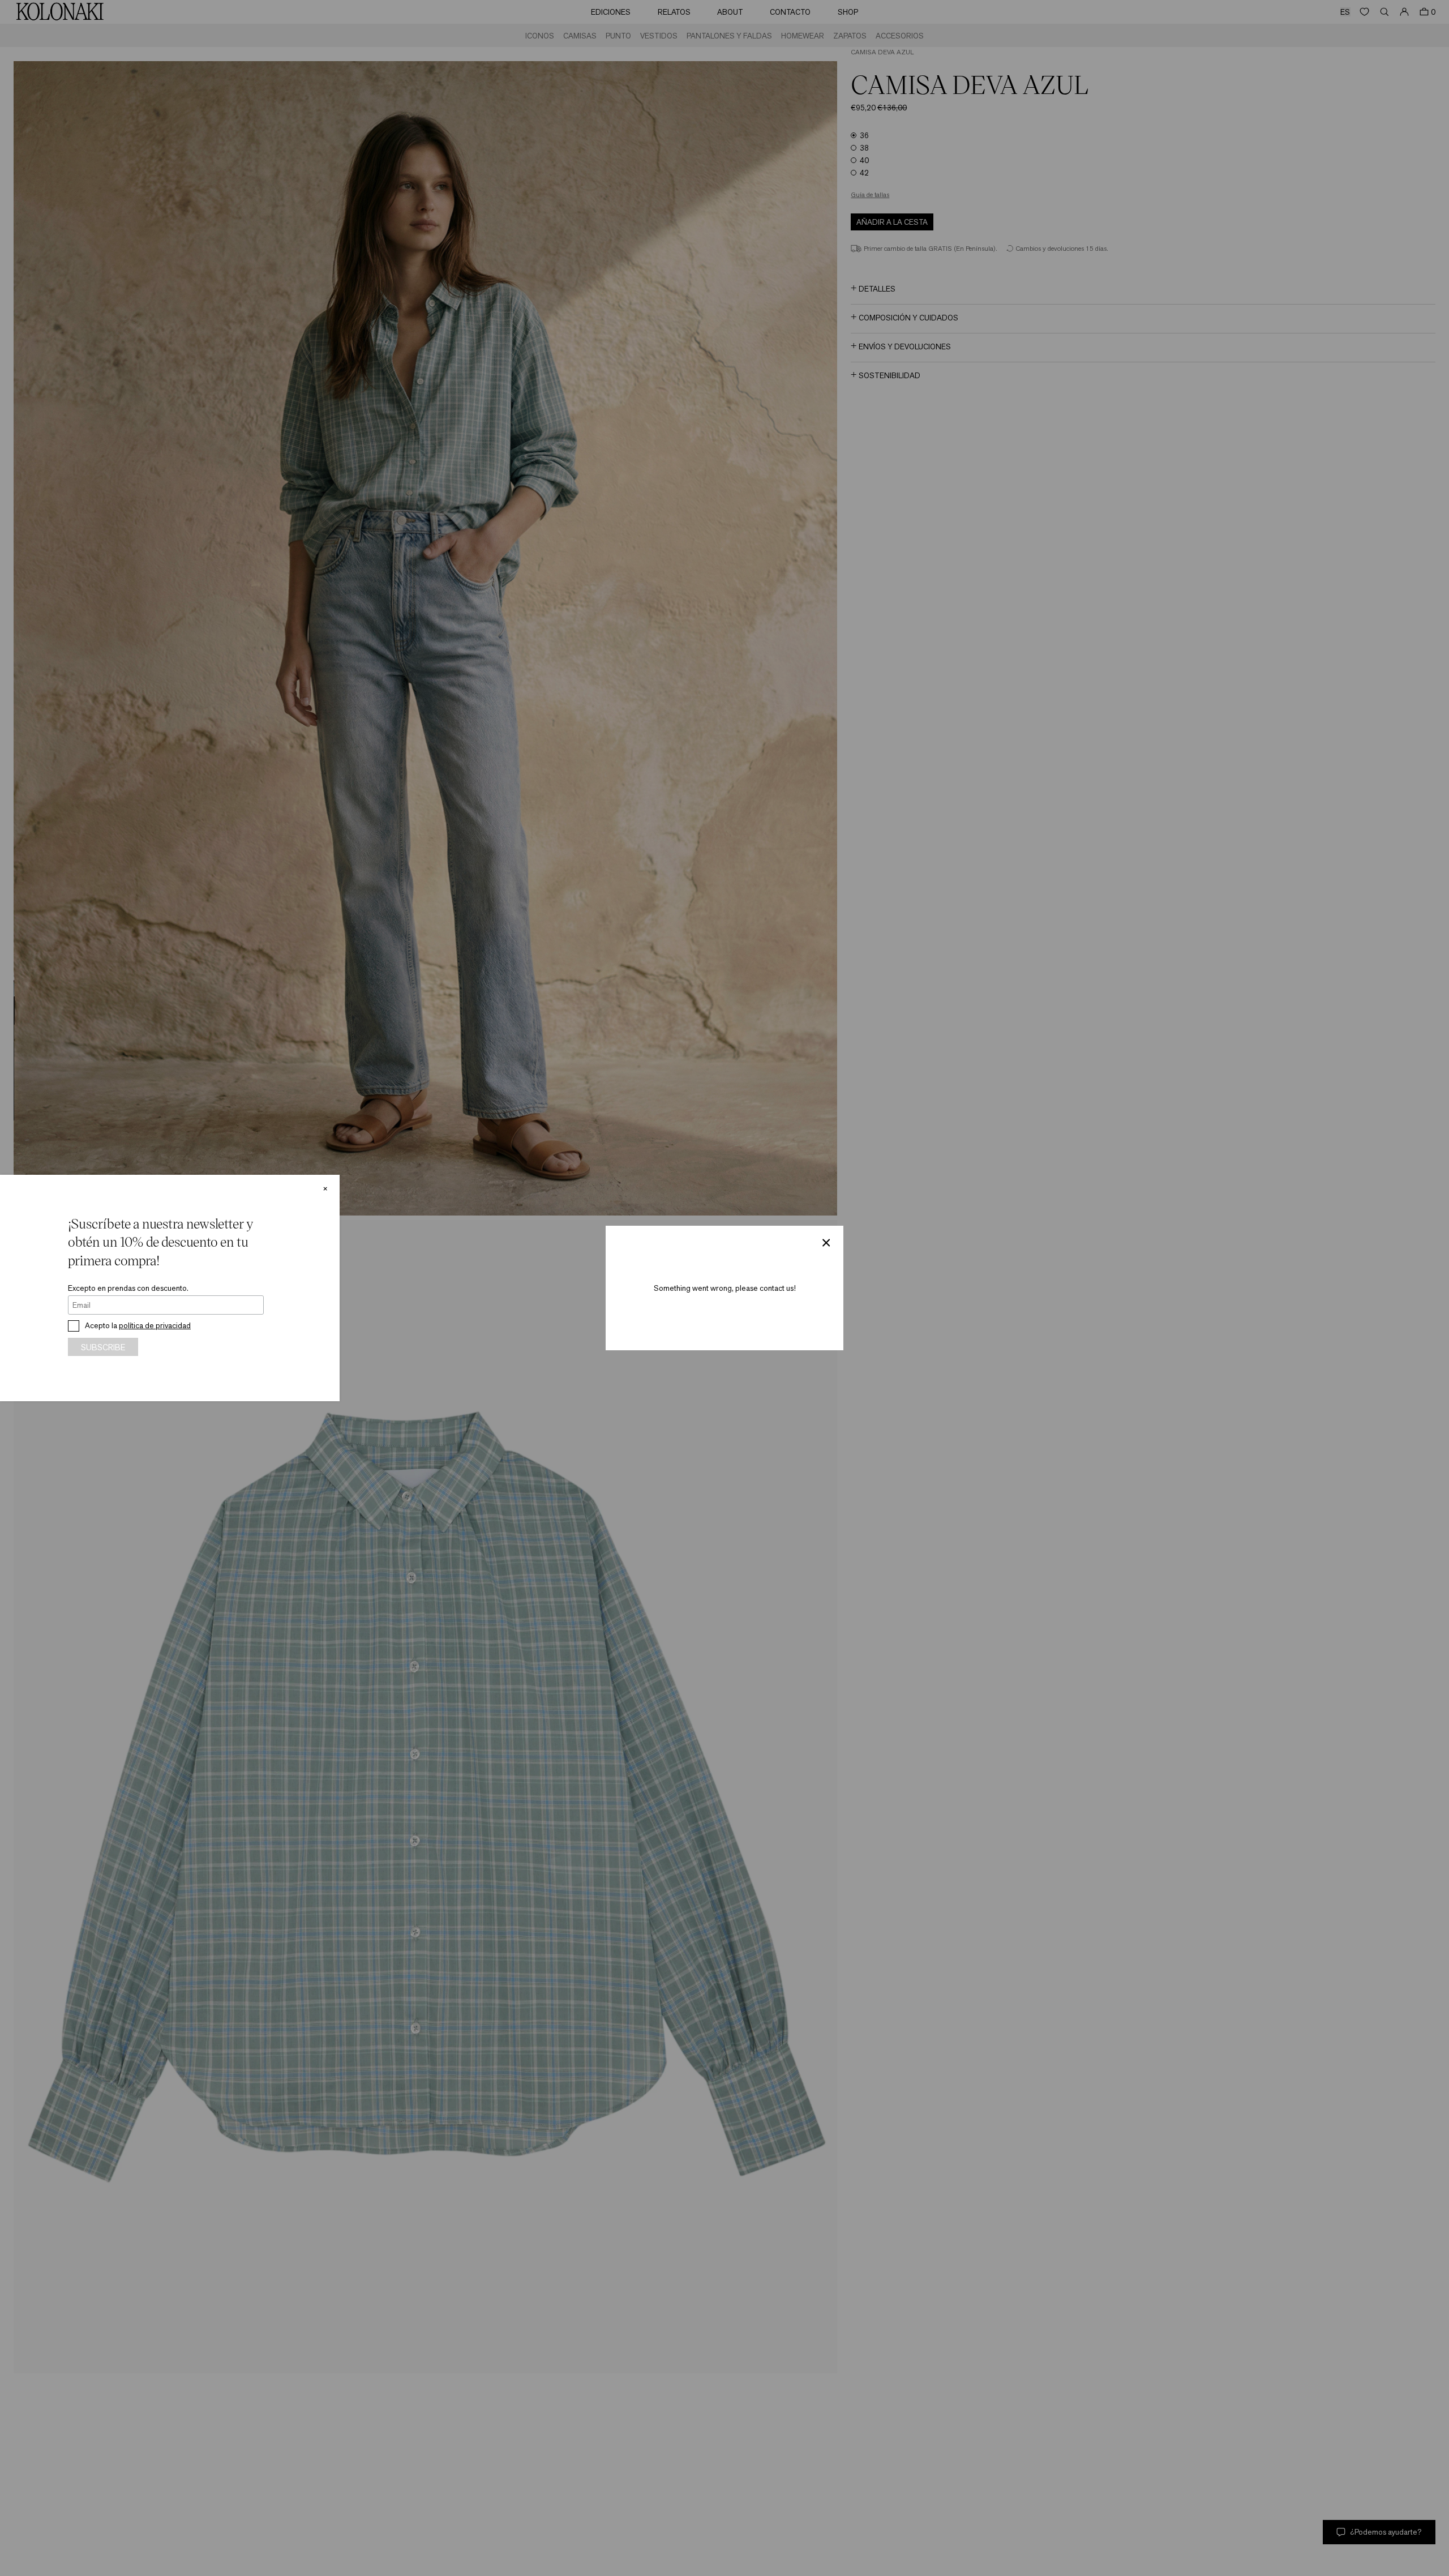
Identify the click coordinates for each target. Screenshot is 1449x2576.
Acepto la (138, 1325)
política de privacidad (155, 1325)
